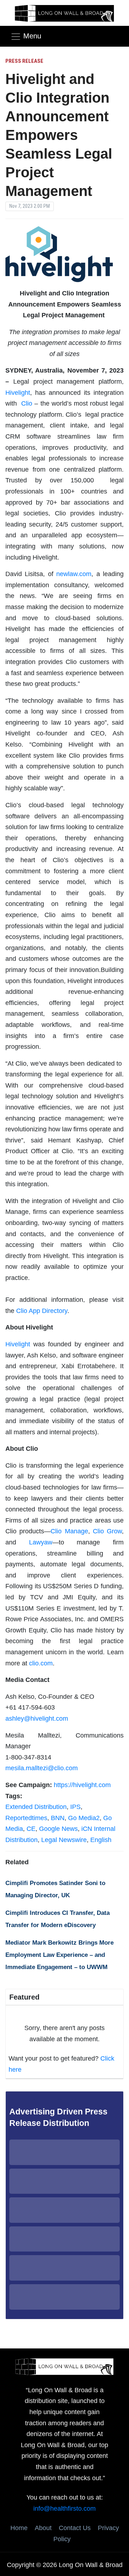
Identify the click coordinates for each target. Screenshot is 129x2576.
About (43, 2528)
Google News (58, 1829)
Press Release (24, 61)
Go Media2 (84, 1818)
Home (19, 2528)
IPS (75, 1807)
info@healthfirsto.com (64, 2509)
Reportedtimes (26, 1818)
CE (31, 1829)
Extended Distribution (36, 1807)
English (101, 1840)
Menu (32, 36)
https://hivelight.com (82, 1785)
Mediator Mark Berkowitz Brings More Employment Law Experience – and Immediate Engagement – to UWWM (59, 1955)
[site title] (64, 2366)
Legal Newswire (64, 1840)
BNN (58, 1818)
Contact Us (75, 2528)
